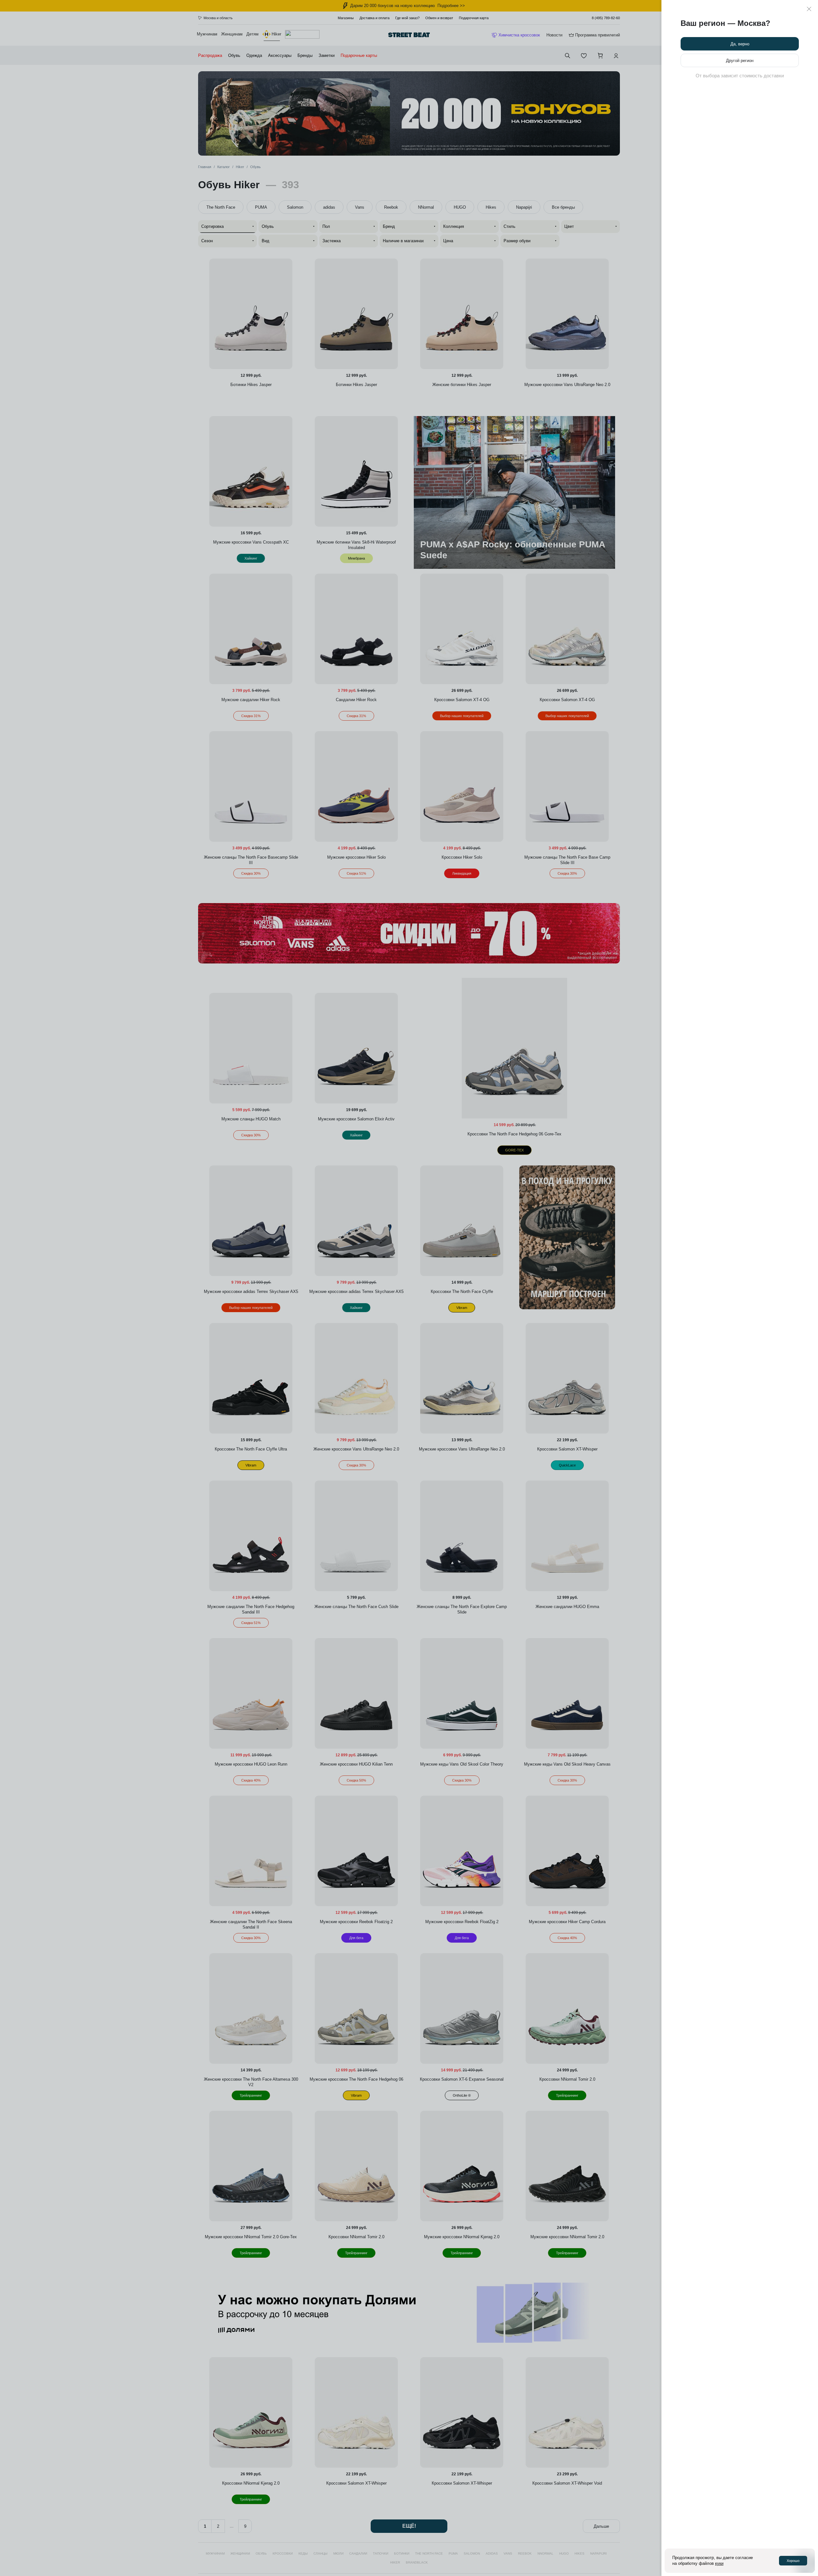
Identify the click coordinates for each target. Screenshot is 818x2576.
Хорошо (793, 2561)
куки (719, 2563)
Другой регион (740, 61)
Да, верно (740, 44)
